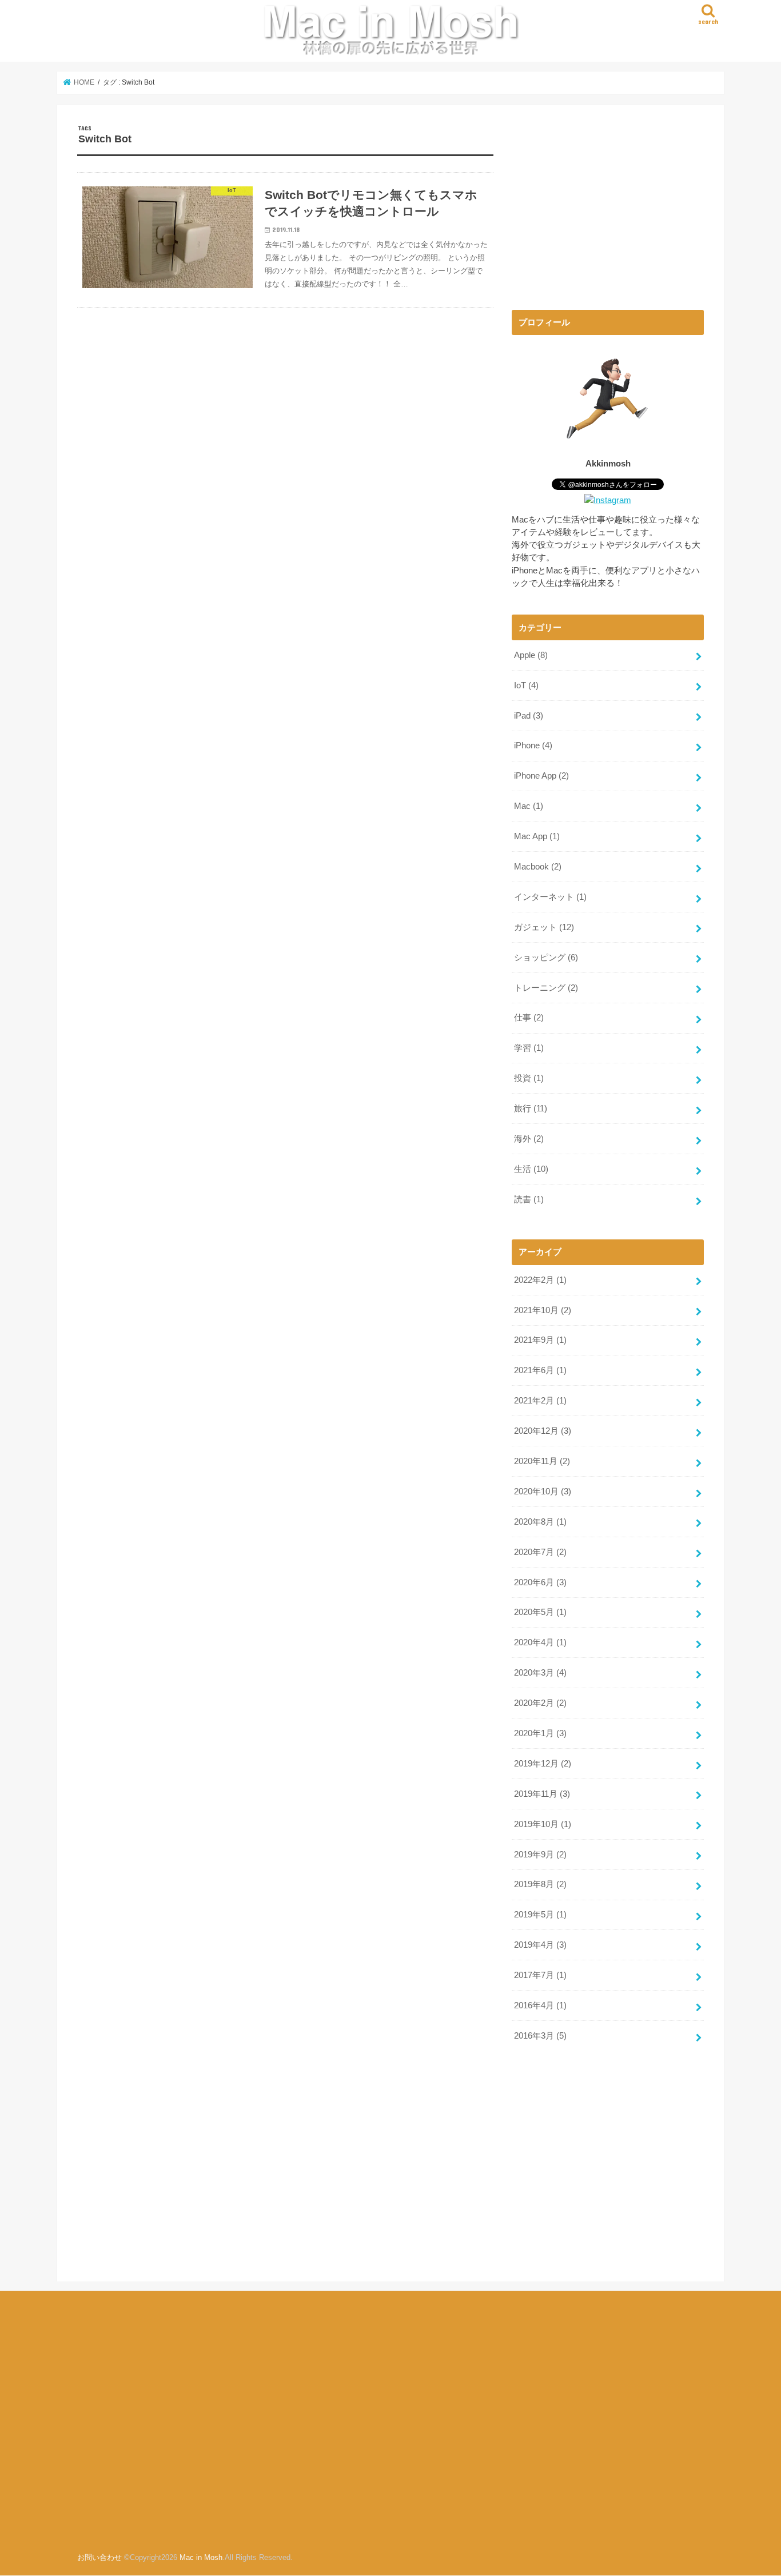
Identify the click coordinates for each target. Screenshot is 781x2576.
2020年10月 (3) (543, 1492)
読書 (529, 1199)
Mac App (537, 836)
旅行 (531, 1108)
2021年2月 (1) (540, 1401)
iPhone (533, 745)
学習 (529, 1048)
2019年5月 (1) (540, 1915)
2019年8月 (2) (540, 1884)
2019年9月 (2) (540, 1855)
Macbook (538, 867)
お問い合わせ (99, 2558)
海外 (529, 1139)
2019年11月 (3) (542, 1794)
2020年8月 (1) (540, 1522)
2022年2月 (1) (540, 1280)
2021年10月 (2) (543, 1310)
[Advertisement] (608, 205)
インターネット (550, 897)
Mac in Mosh (201, 2558)
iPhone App (541, 776)
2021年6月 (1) (540, 1370)
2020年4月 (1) (540, 1642)
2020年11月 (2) (542, 1461)
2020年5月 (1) (540, 1612)
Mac (529, 806)
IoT (526, 685)
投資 (529, 1078)
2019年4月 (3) (540, 1945)
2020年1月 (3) (540, 1733)
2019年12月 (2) (543, 1764)
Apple (531, 655)
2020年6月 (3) (540, 1582)
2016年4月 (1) (540, 2005)
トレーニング (546, 988)
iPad (529, 716)
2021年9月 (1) (540, 1340)
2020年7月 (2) (540, 1552)
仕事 (529, 1018)
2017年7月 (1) (540, 1975)
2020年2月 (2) (540, 1703)
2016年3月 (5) (540, 2036)
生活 (531, 1169)
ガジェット (544, 927)
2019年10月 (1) (543, 1824)
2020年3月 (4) (540, 1673)
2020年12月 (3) (543, 1431)
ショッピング (546, 958)
